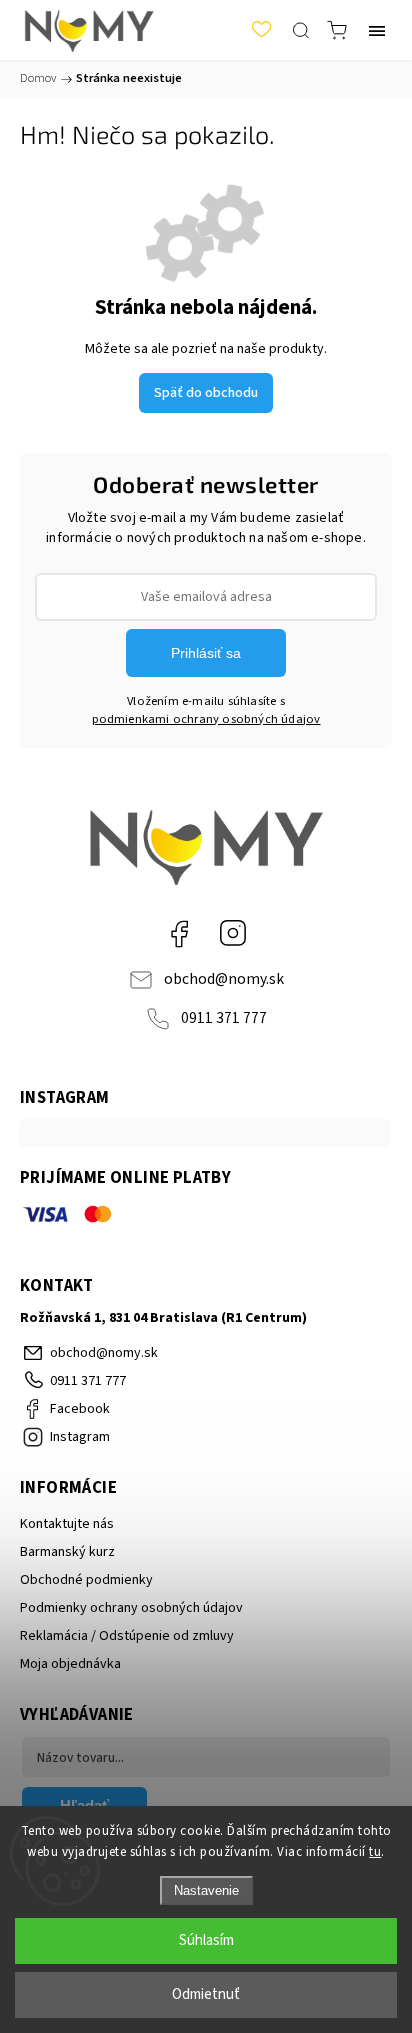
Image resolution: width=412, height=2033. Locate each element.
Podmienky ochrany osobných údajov (131, 1608)
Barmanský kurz (67, 1552)
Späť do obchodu (206, 393)
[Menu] (377, 30)
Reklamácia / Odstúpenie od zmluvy (127, 1636)
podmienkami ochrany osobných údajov (206, 719)
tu (375, 1852)
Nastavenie (206, 1890)
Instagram (233, 933)
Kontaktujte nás (67, 1524)
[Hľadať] (301, 30)
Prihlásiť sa (206, 653)
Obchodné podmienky (86, 1580)
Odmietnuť (206, 1994)
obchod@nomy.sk (224, 979)
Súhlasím (206, 1940)
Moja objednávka (70, 1664)
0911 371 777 (224, 1018)
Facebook (179, 933)
